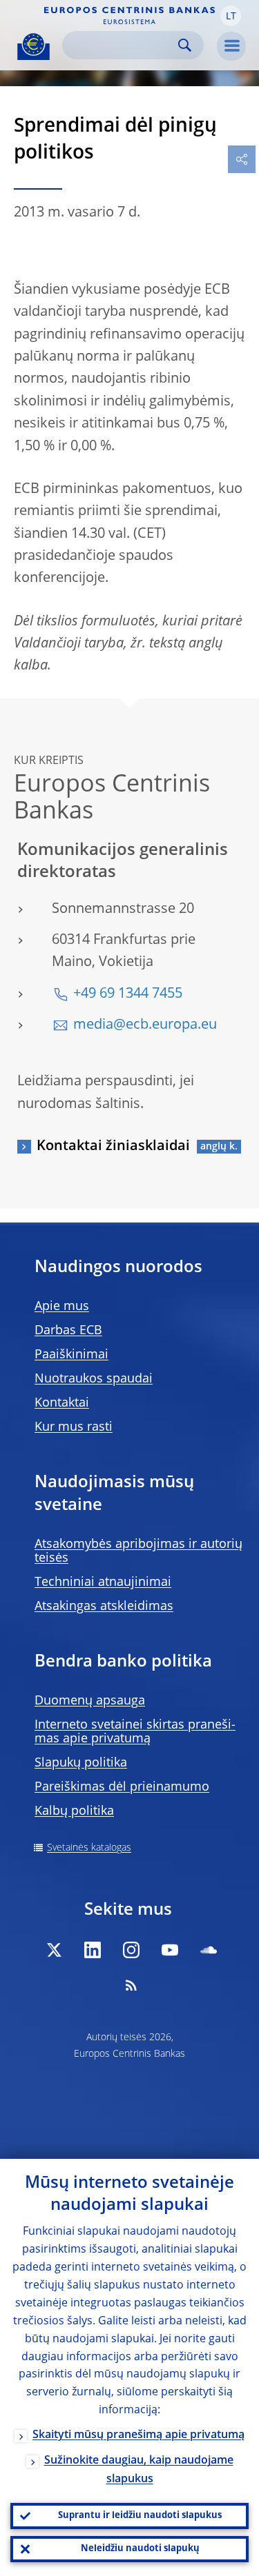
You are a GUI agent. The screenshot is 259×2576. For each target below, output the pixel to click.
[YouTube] (170, 1950)
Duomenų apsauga (90, 1701)
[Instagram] (131, 1950)
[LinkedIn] (93, 1950)
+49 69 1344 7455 (128, 994)
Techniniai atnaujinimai (103, 1582)
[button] (231, 16)
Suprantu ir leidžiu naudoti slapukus (140, 2516)
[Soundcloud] (209, 1950)
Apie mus (62, 1307)
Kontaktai (62, 1403)
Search (185, 45)
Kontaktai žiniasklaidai (113, 1147)
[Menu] (231, 46)
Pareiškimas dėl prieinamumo (122, 1787)
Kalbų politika (74, 1811)
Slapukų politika (81, 1763)
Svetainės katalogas (89, 1848)
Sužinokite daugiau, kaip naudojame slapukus (139, 2470)
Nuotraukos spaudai (94, 1379)
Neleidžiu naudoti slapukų (140, 2549)
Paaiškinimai (71, 1355)
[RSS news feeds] (131, 1985)
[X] (54, 1950)
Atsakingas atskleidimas (104, 1607)
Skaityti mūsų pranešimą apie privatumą (138, 2435)
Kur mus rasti (74, 1427)
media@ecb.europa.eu (145, 1025)
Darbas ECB (68, 1331)
